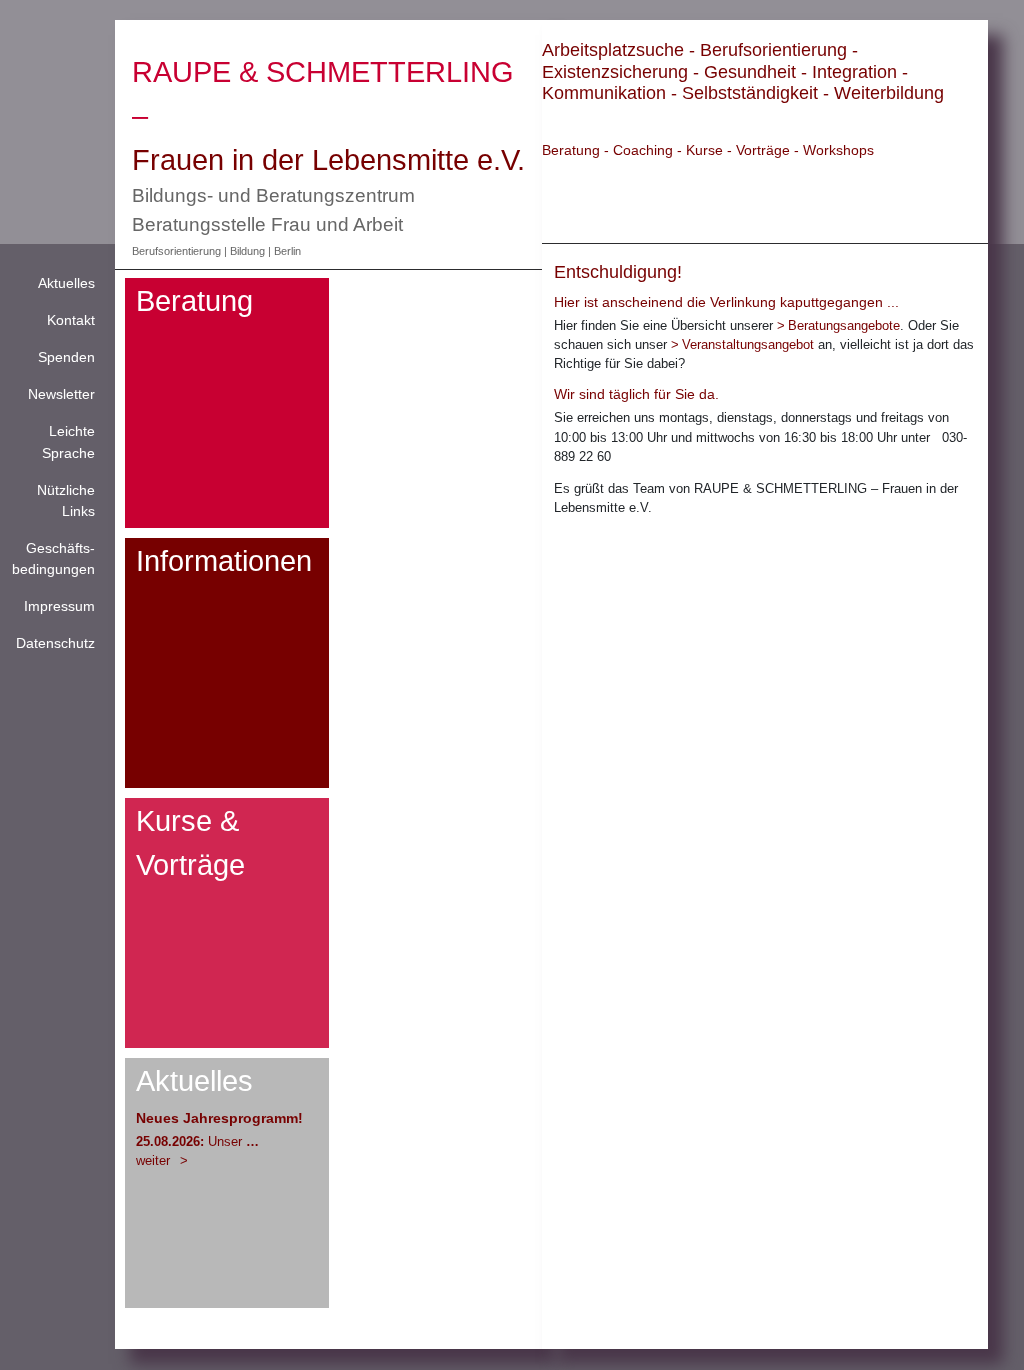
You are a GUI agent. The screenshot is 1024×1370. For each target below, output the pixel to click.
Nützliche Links (66, 500)
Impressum (59, 606)
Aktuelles (66, 283)
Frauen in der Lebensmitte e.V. (328, 159)
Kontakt (71, 320)
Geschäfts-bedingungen (53, 558)
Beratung (194, 300)
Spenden (66, 357)
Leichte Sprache (68, 441)
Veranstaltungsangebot (748, 344)
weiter (155, 1160)
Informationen (224, 560)
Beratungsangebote (844, 325)
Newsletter (61, 394)
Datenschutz (55, 643)
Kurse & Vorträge (190, 842)
